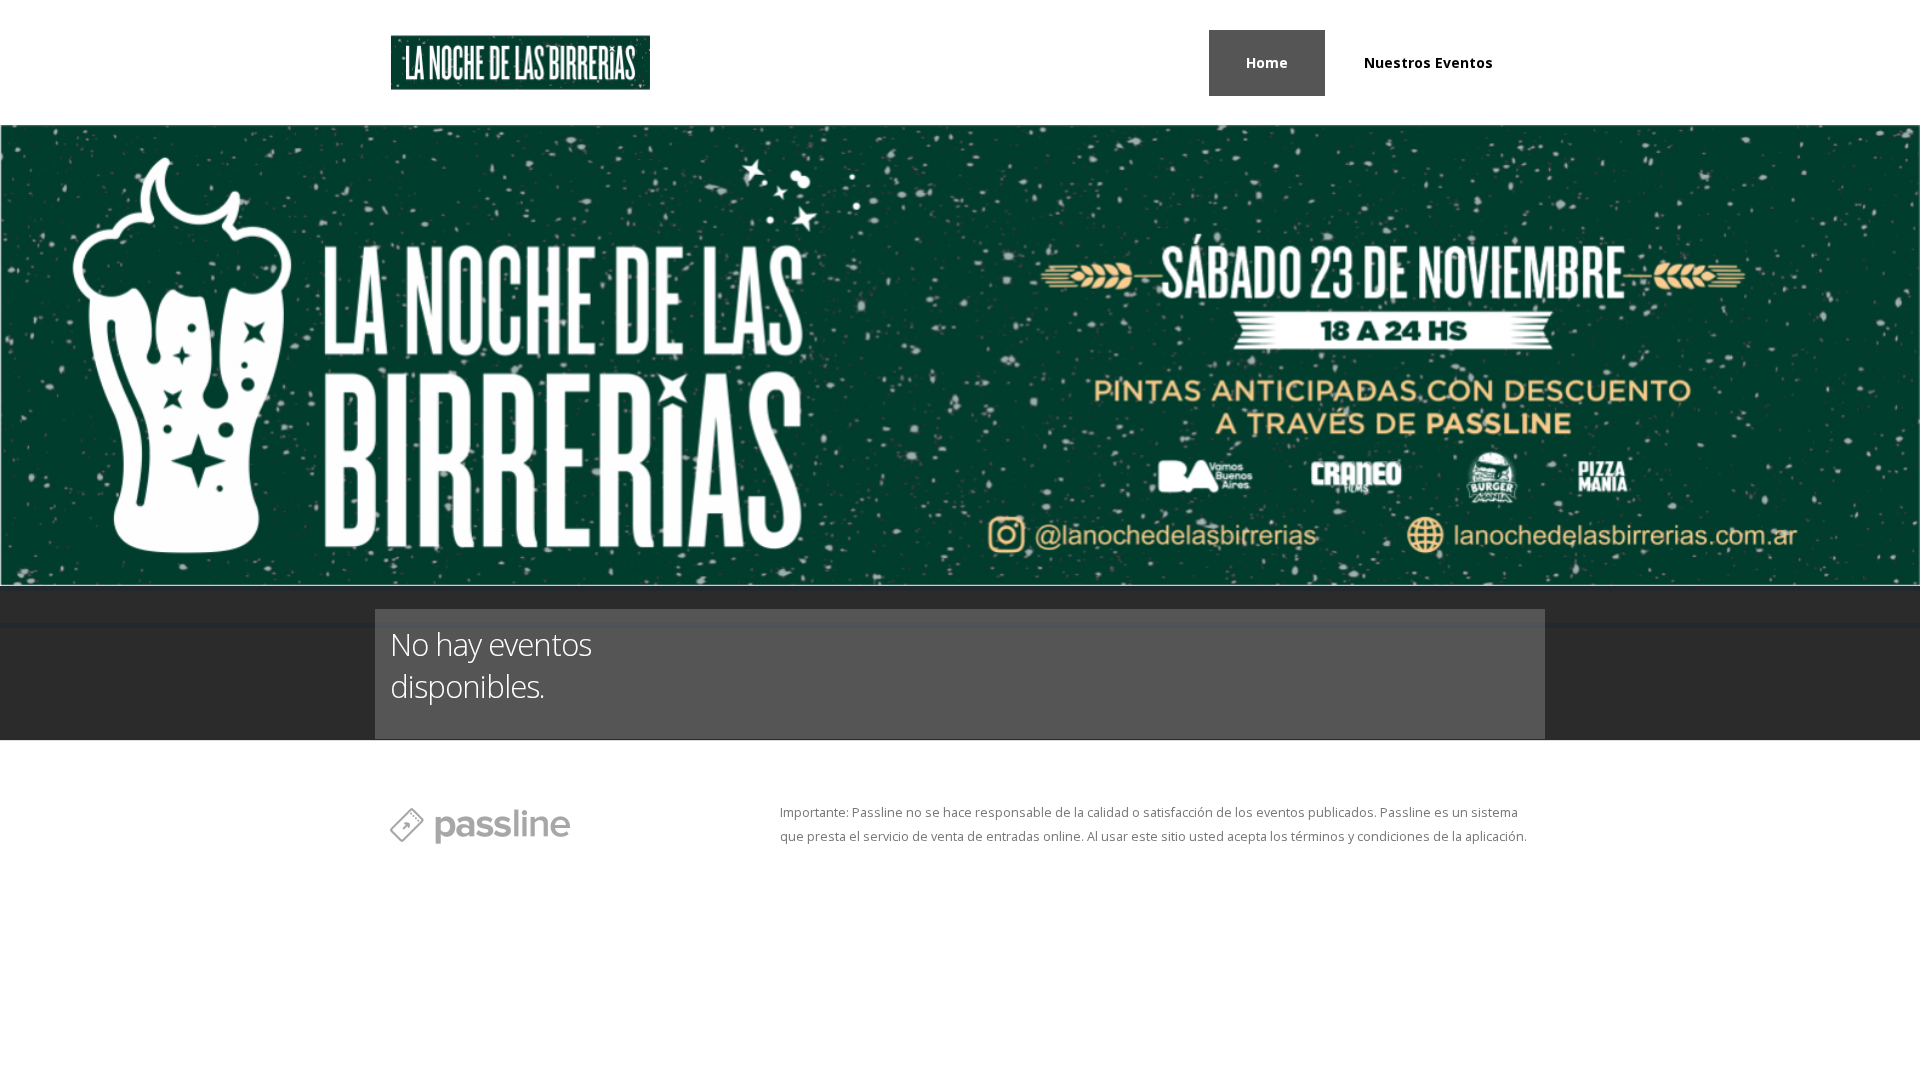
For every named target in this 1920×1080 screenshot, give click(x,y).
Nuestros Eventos (1428, 62)
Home (1267, 62)
